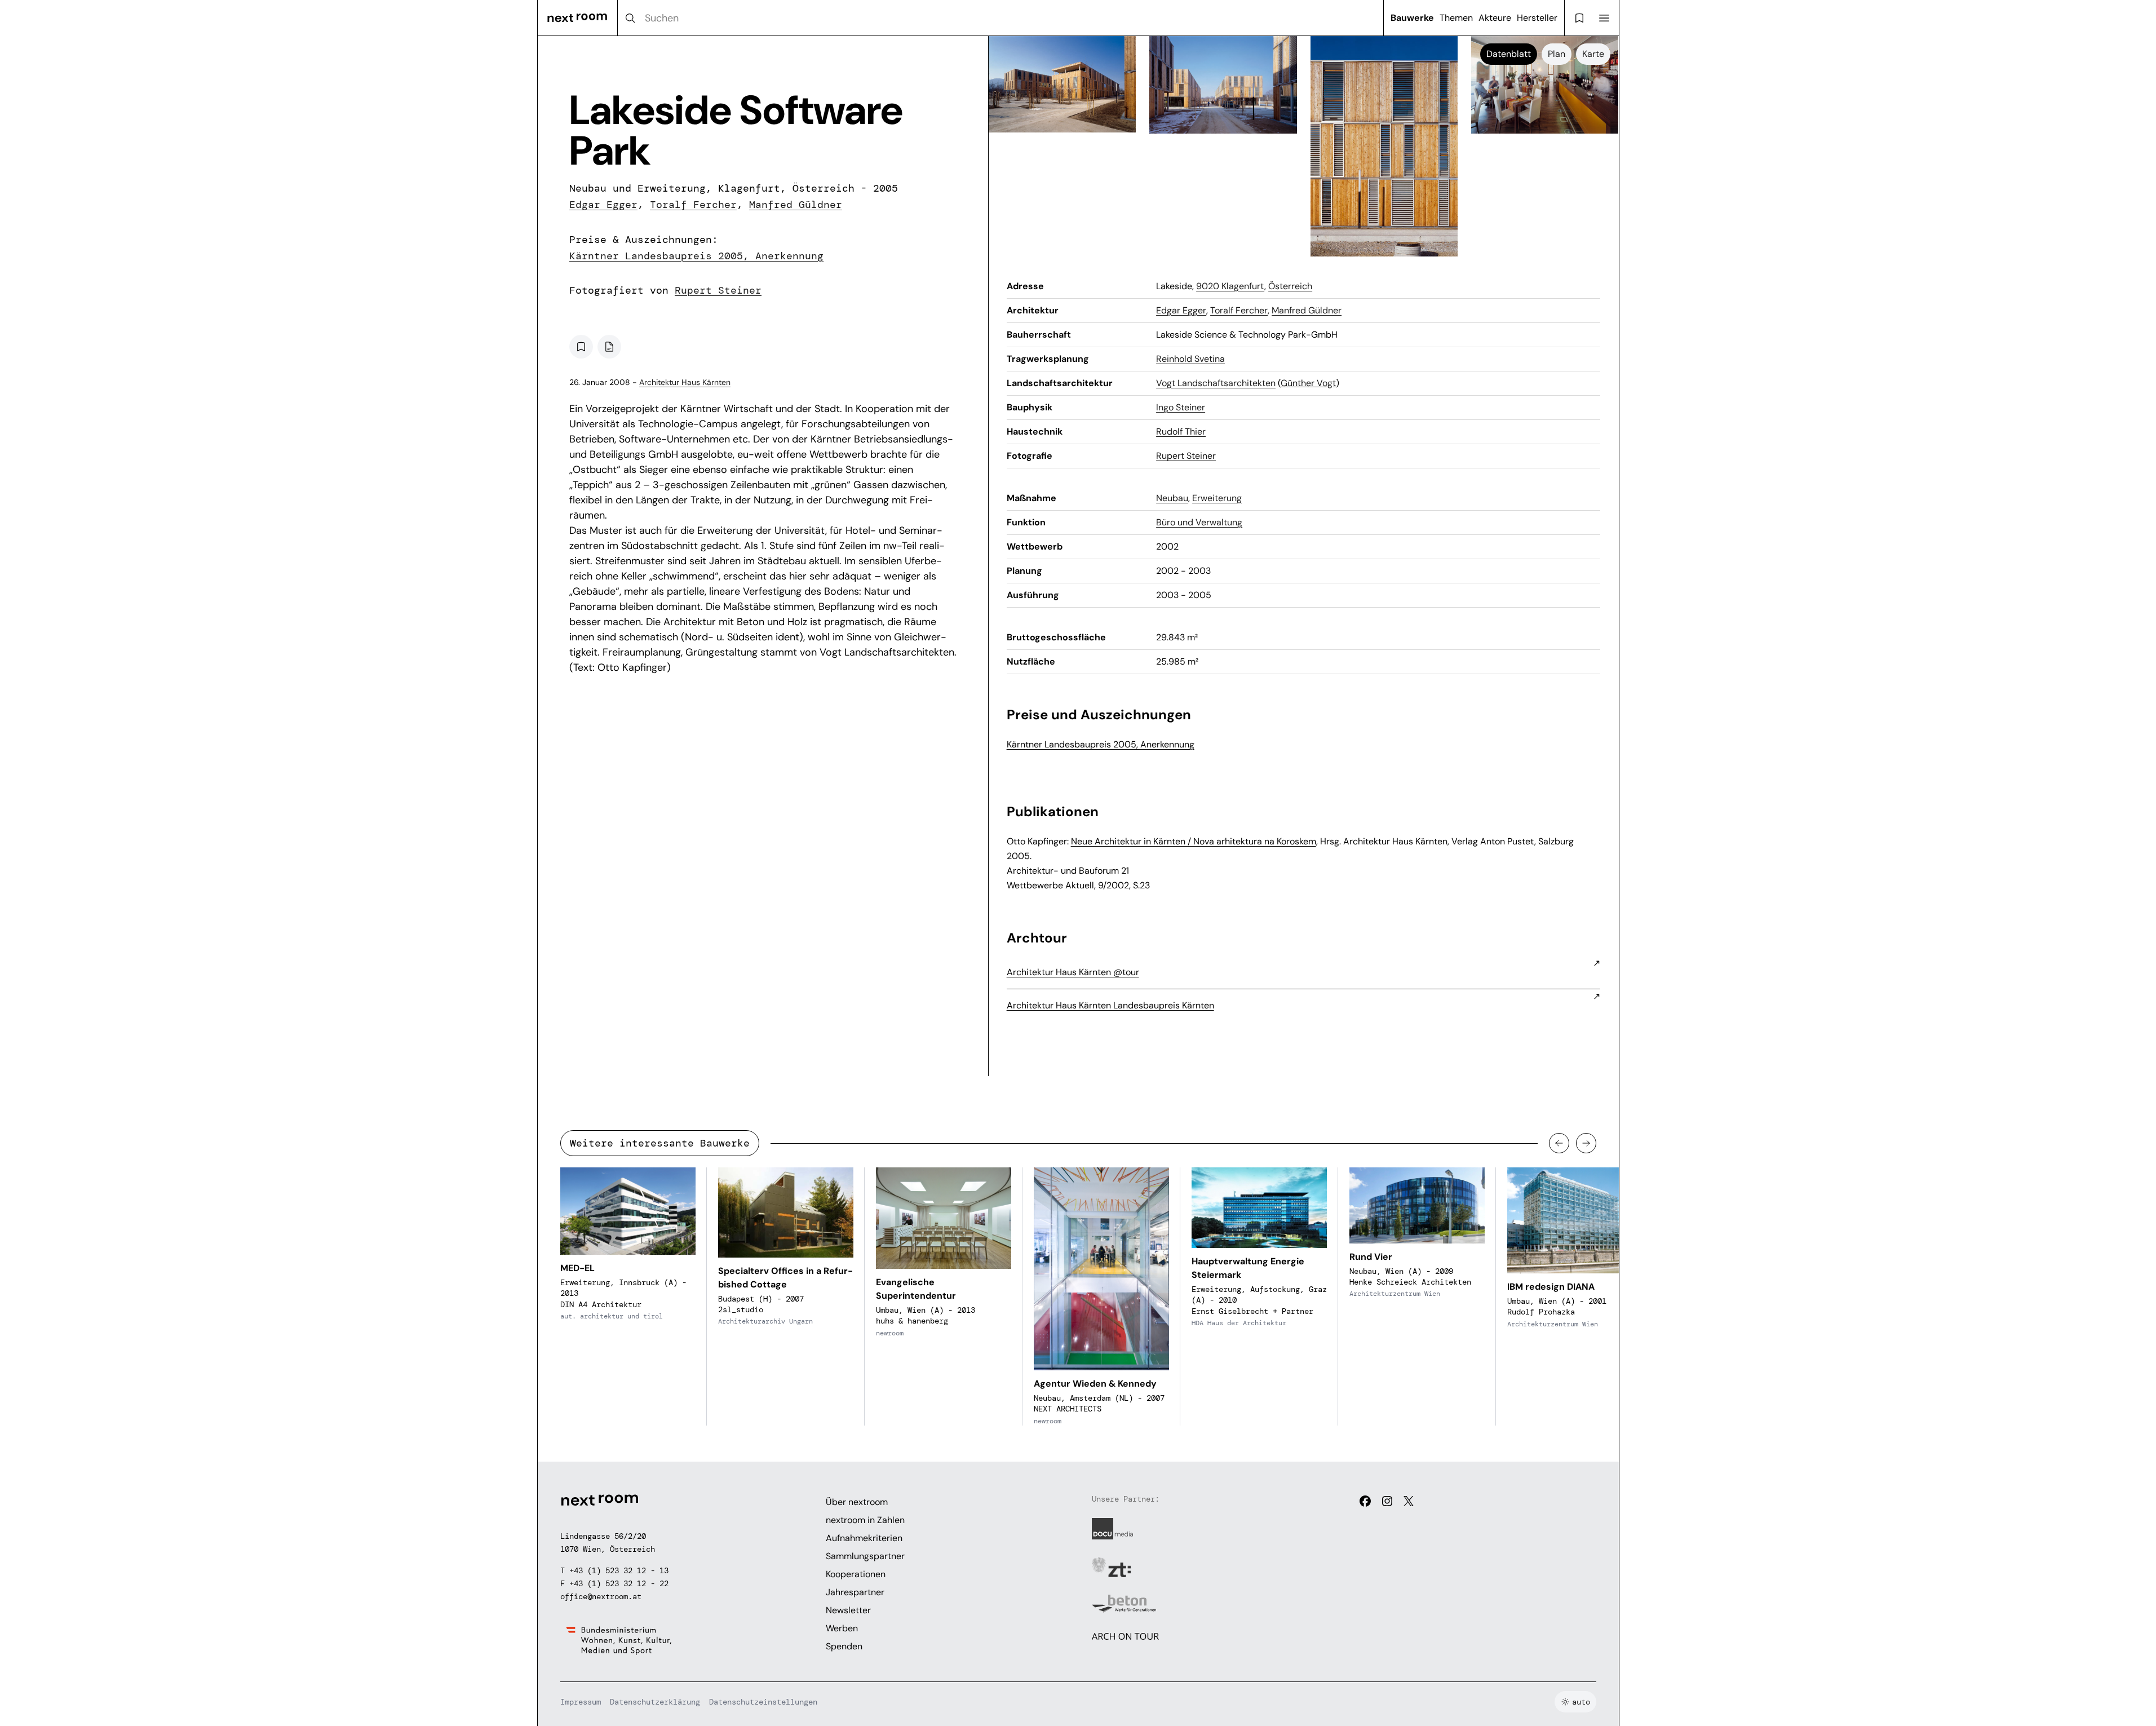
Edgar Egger (603, 205)
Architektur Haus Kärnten (685, 382)
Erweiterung (1217, 498)
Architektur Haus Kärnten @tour (1073, 972)
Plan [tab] (1557, 54)
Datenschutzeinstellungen (763, 1702)
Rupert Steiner (718, 290)
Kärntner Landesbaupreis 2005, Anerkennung (696, 256)
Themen (1456, 18)
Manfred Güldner (796, 205)
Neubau (1172, 498)
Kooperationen (856, 1574)
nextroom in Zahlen (865, 1520)
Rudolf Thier (1181, 431)
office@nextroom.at (601, 1596)
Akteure (1495, 18)
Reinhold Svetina (1190, 359)
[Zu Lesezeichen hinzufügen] (581, 347)
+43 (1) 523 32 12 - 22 (619, 1583)
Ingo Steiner (1181, 407)
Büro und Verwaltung (1199, 522)
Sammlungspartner (865, 1556)
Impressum (581, 1702)
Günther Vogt (1308, 383)
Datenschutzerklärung (655, 1702)
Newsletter (848, 1610)
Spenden (844, 1646)
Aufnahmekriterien (864, 1538)
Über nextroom (857, 1502)
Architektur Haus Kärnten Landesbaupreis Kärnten (1110, 1005)
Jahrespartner (855, 1592)
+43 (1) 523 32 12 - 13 (619, 1570)
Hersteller (1537, 18)
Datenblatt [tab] (1509, 54)
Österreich (1290, 286)
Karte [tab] (1593, 54)
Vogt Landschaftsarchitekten (1216, 383)
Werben (842, 1628)
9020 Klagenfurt (1230, 286)
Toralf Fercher (693, 205)
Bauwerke (1412, 18)
